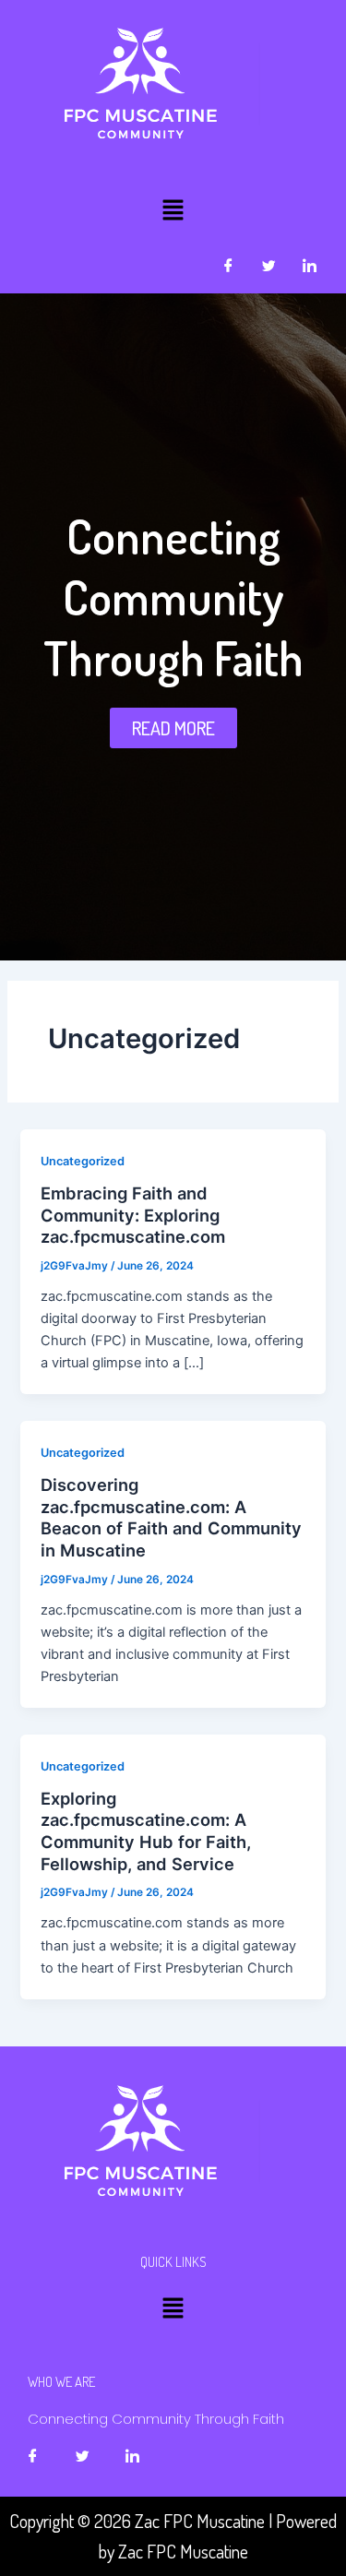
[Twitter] (268, 266)
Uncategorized (83, 1161)
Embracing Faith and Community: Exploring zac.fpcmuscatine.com (133, 1215)
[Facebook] (228, 266)
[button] (173, 210)
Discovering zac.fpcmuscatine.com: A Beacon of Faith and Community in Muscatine (171, 1517)
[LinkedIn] (309, 266)
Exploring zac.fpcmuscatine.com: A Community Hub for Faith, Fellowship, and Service (146, 1831)
